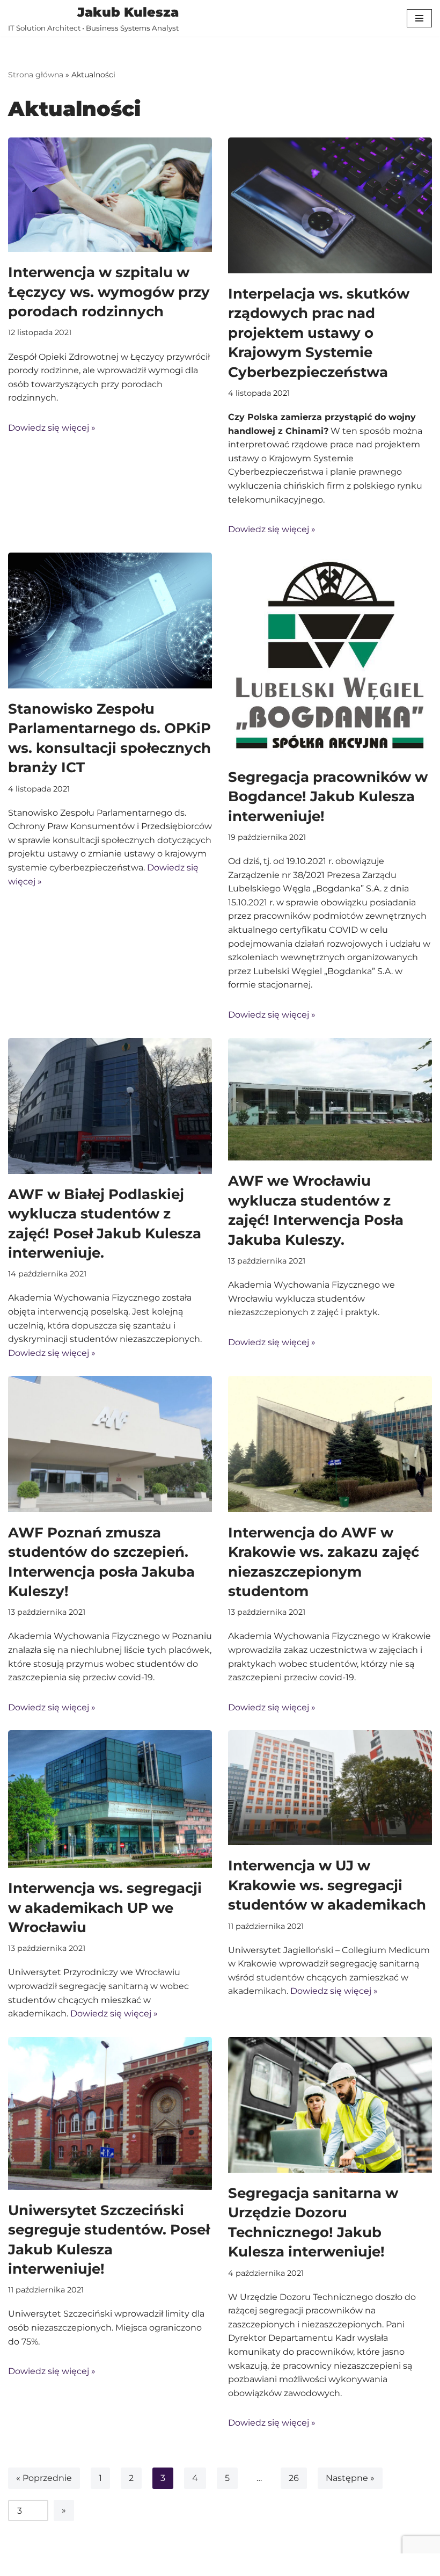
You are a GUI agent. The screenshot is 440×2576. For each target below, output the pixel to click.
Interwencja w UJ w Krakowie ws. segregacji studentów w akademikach (327, 1885)
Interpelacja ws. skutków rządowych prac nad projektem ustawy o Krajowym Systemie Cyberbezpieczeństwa (319, 333)
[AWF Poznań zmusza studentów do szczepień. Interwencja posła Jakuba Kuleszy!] (110, 1444)
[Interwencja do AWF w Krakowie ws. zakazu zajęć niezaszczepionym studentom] (330, 1444)
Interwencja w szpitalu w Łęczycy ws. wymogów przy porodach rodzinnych (109, 292)
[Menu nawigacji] (419, 18)
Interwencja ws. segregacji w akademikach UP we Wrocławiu (105, 1908)
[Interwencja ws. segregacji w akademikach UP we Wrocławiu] (110, 1799)
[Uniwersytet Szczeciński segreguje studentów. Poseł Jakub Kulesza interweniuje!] (110, 2113)
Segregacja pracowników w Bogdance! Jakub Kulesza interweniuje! (328, 797)
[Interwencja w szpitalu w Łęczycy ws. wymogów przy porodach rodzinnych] (110, 195)
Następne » (350, 2478)
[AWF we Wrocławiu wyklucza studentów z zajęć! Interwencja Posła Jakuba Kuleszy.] (330, 1100)
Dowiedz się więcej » (52, 428)
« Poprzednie (44, 2478)
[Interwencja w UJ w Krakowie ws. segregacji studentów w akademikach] (330, 1788)
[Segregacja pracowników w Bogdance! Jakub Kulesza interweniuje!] (330, 655)
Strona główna (36, 75)
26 (294, 2478)
